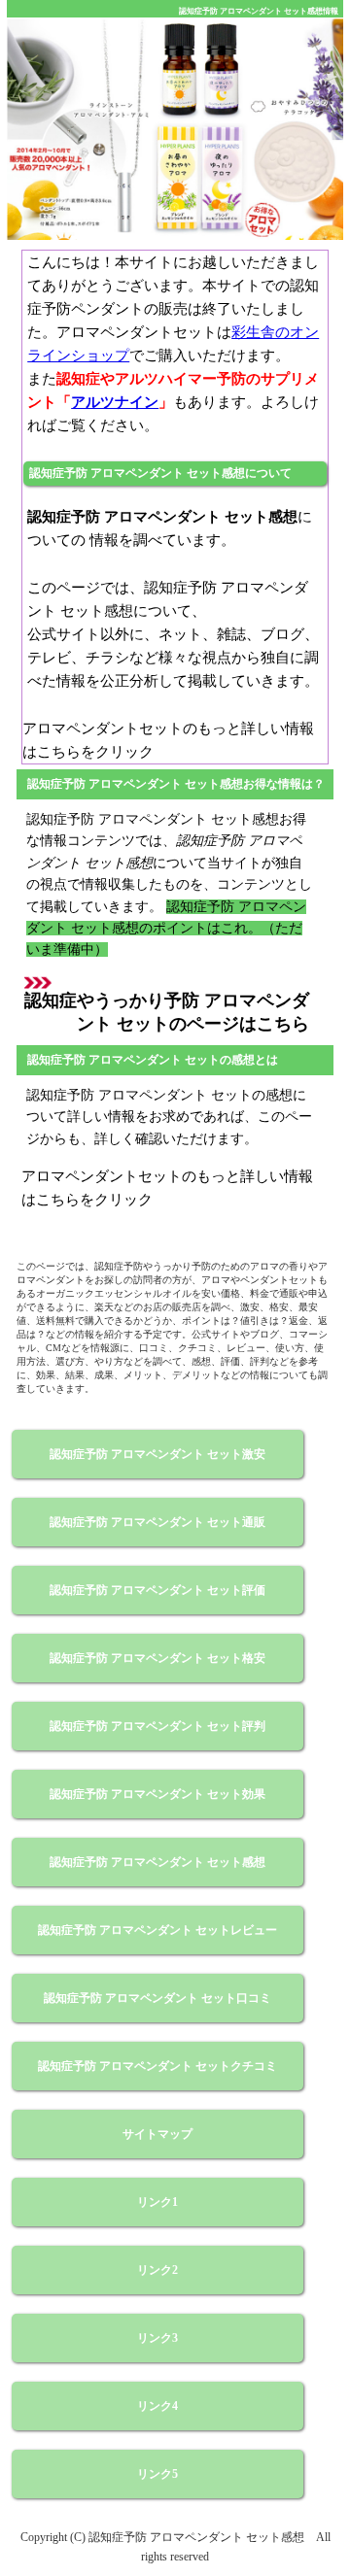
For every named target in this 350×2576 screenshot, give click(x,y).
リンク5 (157, 2474)
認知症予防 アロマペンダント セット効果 (157, 1794)
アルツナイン (115, 402)
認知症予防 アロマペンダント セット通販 (157, 1522)
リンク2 (157, 2270)
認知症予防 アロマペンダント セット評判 (157, 1726)
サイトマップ (157, 2134)
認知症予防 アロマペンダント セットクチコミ (157, 2066)
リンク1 (157, 2202)
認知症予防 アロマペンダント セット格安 (157, 1658)
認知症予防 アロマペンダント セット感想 (157, 1862)
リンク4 (157, 2406)
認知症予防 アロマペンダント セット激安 (157, 1454)
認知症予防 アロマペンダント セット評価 (157, 1590)
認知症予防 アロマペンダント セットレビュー (157, 1930)
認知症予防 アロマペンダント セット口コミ (157, 1998)
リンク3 (157, 2338)
